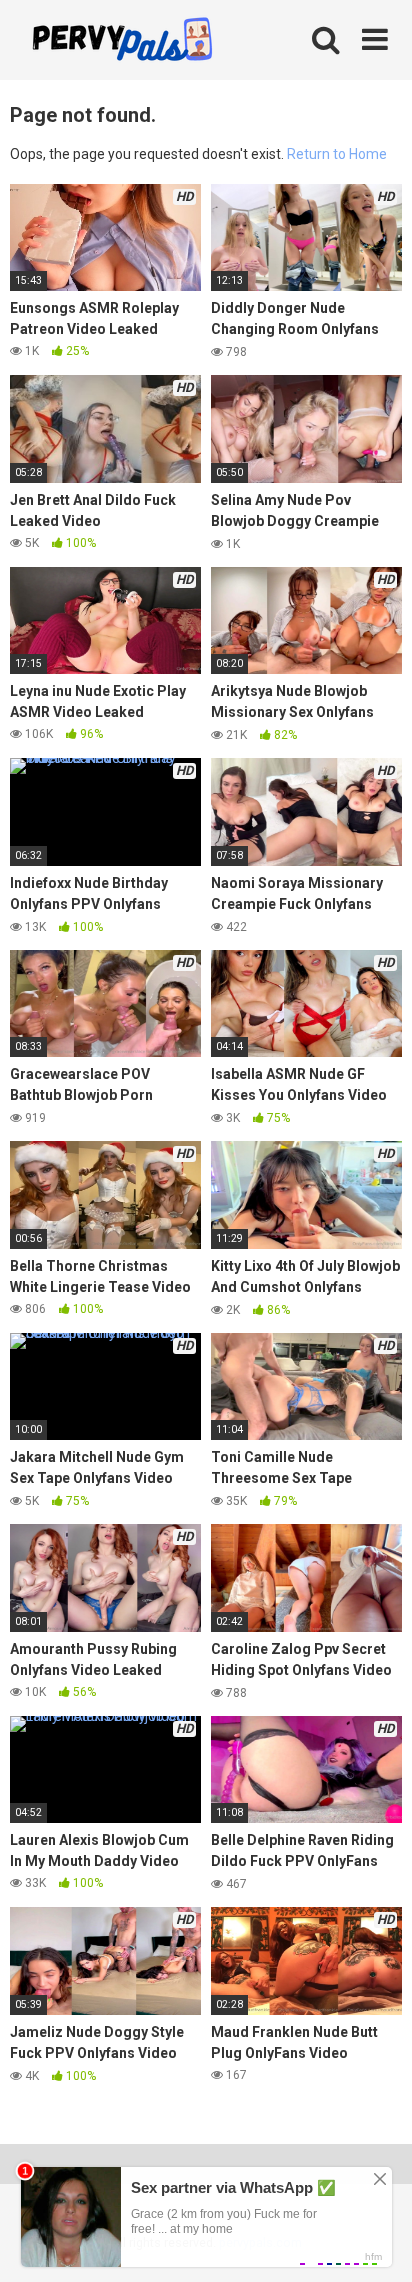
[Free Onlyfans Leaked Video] (122, 42)
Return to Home (337, 154)
